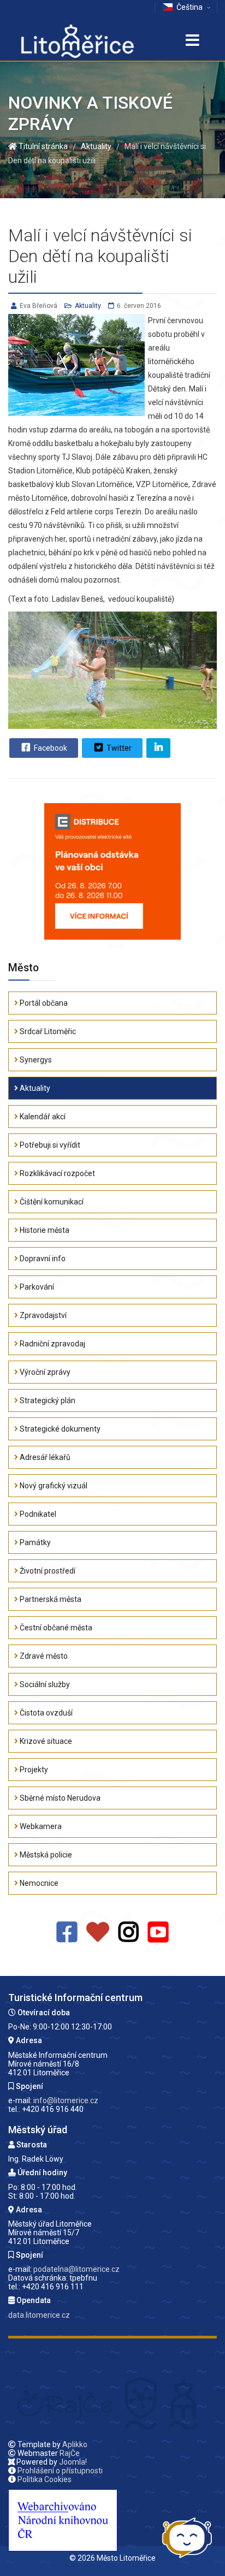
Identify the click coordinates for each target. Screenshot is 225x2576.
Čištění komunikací (51, 1202)
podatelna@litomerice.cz (76, 2269)
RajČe (70, 2453)
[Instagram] (129, 1933)
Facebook (50, 748)
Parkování (36, 1287)
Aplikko (75, 2444)
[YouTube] (158, 1933)
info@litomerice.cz (66, 2100)
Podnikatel (37, 1514)
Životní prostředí (47, 1571)
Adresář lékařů (44, 1457)
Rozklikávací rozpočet (57, 1173)
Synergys (35, 1060)
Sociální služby (44, 1684)
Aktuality (88, 306)
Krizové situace (45, 1741)
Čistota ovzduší (45, 1713)
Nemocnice (38, 1883)
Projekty (33, 1770)
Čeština (190, 7)
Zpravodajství (42, 1315)
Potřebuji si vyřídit (49, 1145)
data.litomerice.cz (39, 2315)
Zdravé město (43, 1656)
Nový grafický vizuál (53, 1486)
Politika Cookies (45, 2479)
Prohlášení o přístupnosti (60, 2471)
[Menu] (192, 41)
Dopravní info (42, 1259)
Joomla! (73, 2462)
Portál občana (43, 1003)
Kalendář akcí (42, 1117)
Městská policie (45, 1855)
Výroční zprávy (44, 1372)
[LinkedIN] (158, 748)
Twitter (118, 748)
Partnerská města (50, 1599)
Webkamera (40, 1826)
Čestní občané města (55, 1628)
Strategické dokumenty (59, 1429)
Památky (34, 1542)
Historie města (44, 1230)
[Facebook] (67, 1933)
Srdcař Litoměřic (47, 1031)
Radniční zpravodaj (52, 1344)
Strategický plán (47, 1400)
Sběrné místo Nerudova (59, 1798)
